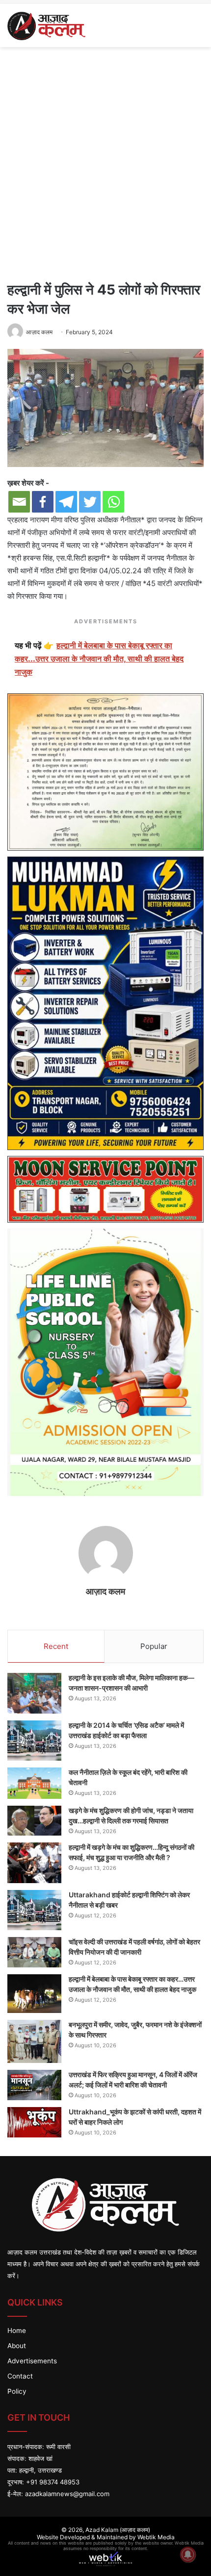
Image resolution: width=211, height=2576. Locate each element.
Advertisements (32, 2361)
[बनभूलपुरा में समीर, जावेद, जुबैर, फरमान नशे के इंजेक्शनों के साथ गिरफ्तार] (34, 2041)
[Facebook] (43, 502)
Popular (154, 1646)
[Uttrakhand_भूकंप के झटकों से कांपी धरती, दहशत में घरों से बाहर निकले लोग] (34, 2122)
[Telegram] (66, 502)
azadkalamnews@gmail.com (67, 2494)
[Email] (19, 502)
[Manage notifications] (188, 2554)
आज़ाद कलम (39, 332)
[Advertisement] (105, 162)
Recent (56, 1646)
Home (17, 2331)
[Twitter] (90, 502)
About (17, 2346)
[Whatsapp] (113, 502)
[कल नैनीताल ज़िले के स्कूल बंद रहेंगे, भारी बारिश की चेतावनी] (34, 1783)
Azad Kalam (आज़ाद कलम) (118, 2530)
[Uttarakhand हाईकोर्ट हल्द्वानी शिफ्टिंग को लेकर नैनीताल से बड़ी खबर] (34, 1910)
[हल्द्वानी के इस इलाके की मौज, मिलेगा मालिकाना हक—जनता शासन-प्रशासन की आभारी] (34, 1693)
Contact (20, 2376)
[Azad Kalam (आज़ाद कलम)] (46, 25)
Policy (17, 2391)
